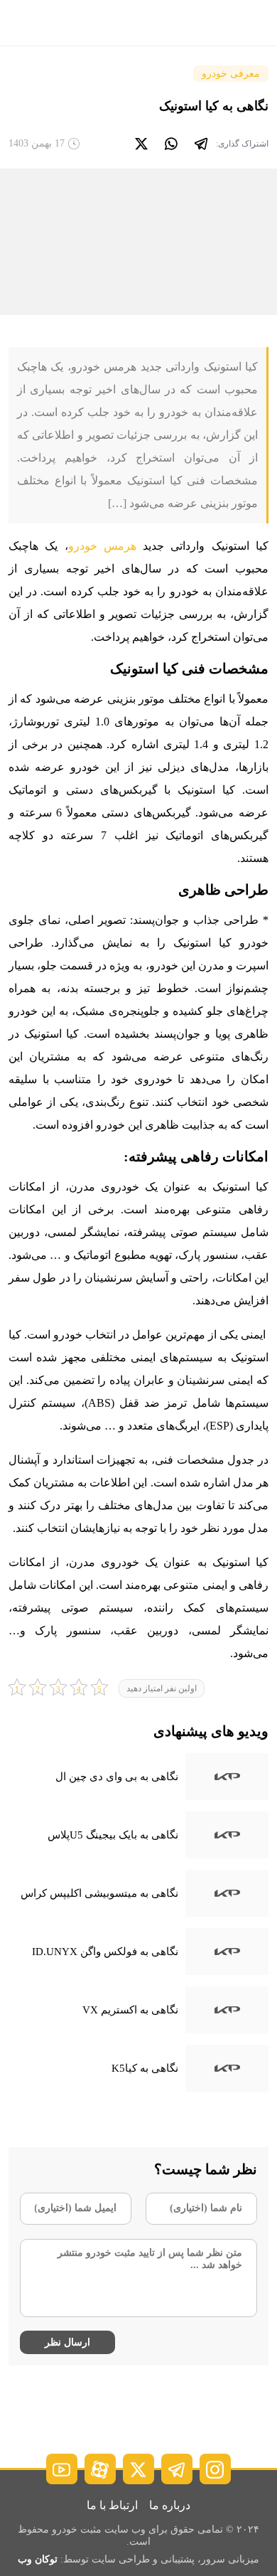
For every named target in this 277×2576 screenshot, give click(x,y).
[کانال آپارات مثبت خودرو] (100, 2469)
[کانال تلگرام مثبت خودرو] (177, 2469)
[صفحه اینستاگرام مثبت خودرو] (215, 2469)
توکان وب (38, 2559)
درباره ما (170, 2505)
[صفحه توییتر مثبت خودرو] (138, 2469)
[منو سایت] (254, 23)
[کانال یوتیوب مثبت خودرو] (62, 2469)
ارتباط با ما (112, 2505)
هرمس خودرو (102, 546)
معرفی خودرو (231, 74)
